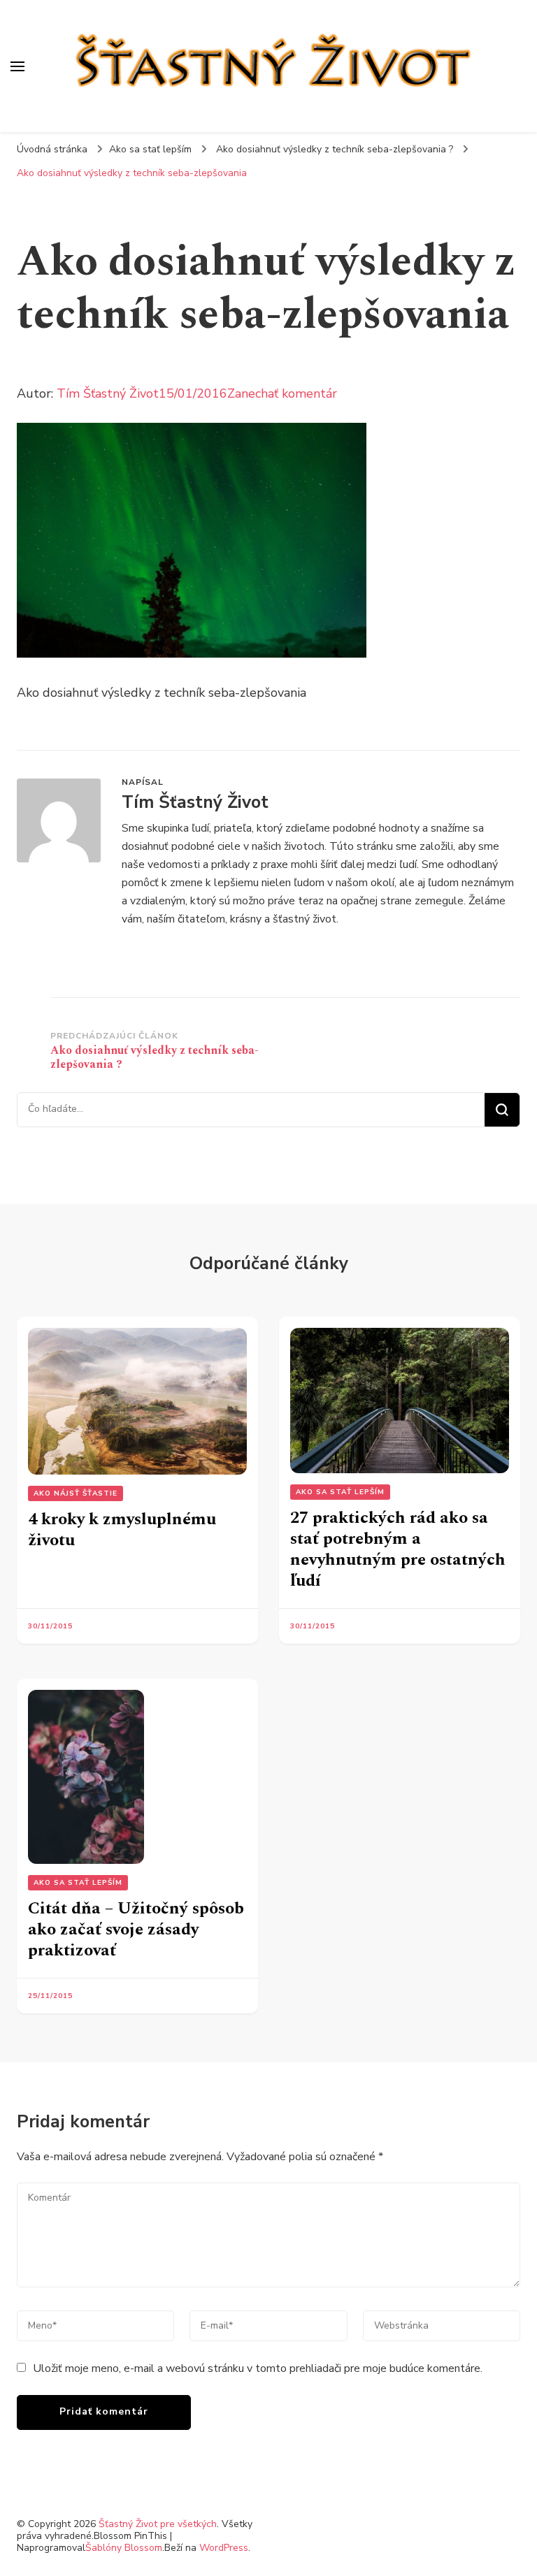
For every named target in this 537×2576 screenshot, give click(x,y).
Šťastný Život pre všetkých (158, 2524)
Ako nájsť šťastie (76, 1493)
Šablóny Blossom (124, 2548)
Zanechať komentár (282, 393)
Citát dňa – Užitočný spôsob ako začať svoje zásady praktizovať (136, 1930)
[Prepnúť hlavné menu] (17, 66)
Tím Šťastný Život (108, 393)
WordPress (224, 2548)
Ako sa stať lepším (150, 149)
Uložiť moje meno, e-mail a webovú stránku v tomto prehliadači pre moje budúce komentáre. (258, 2368)
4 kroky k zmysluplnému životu (122, 1530)
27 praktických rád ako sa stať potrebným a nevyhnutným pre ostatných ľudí (398, 1549)
